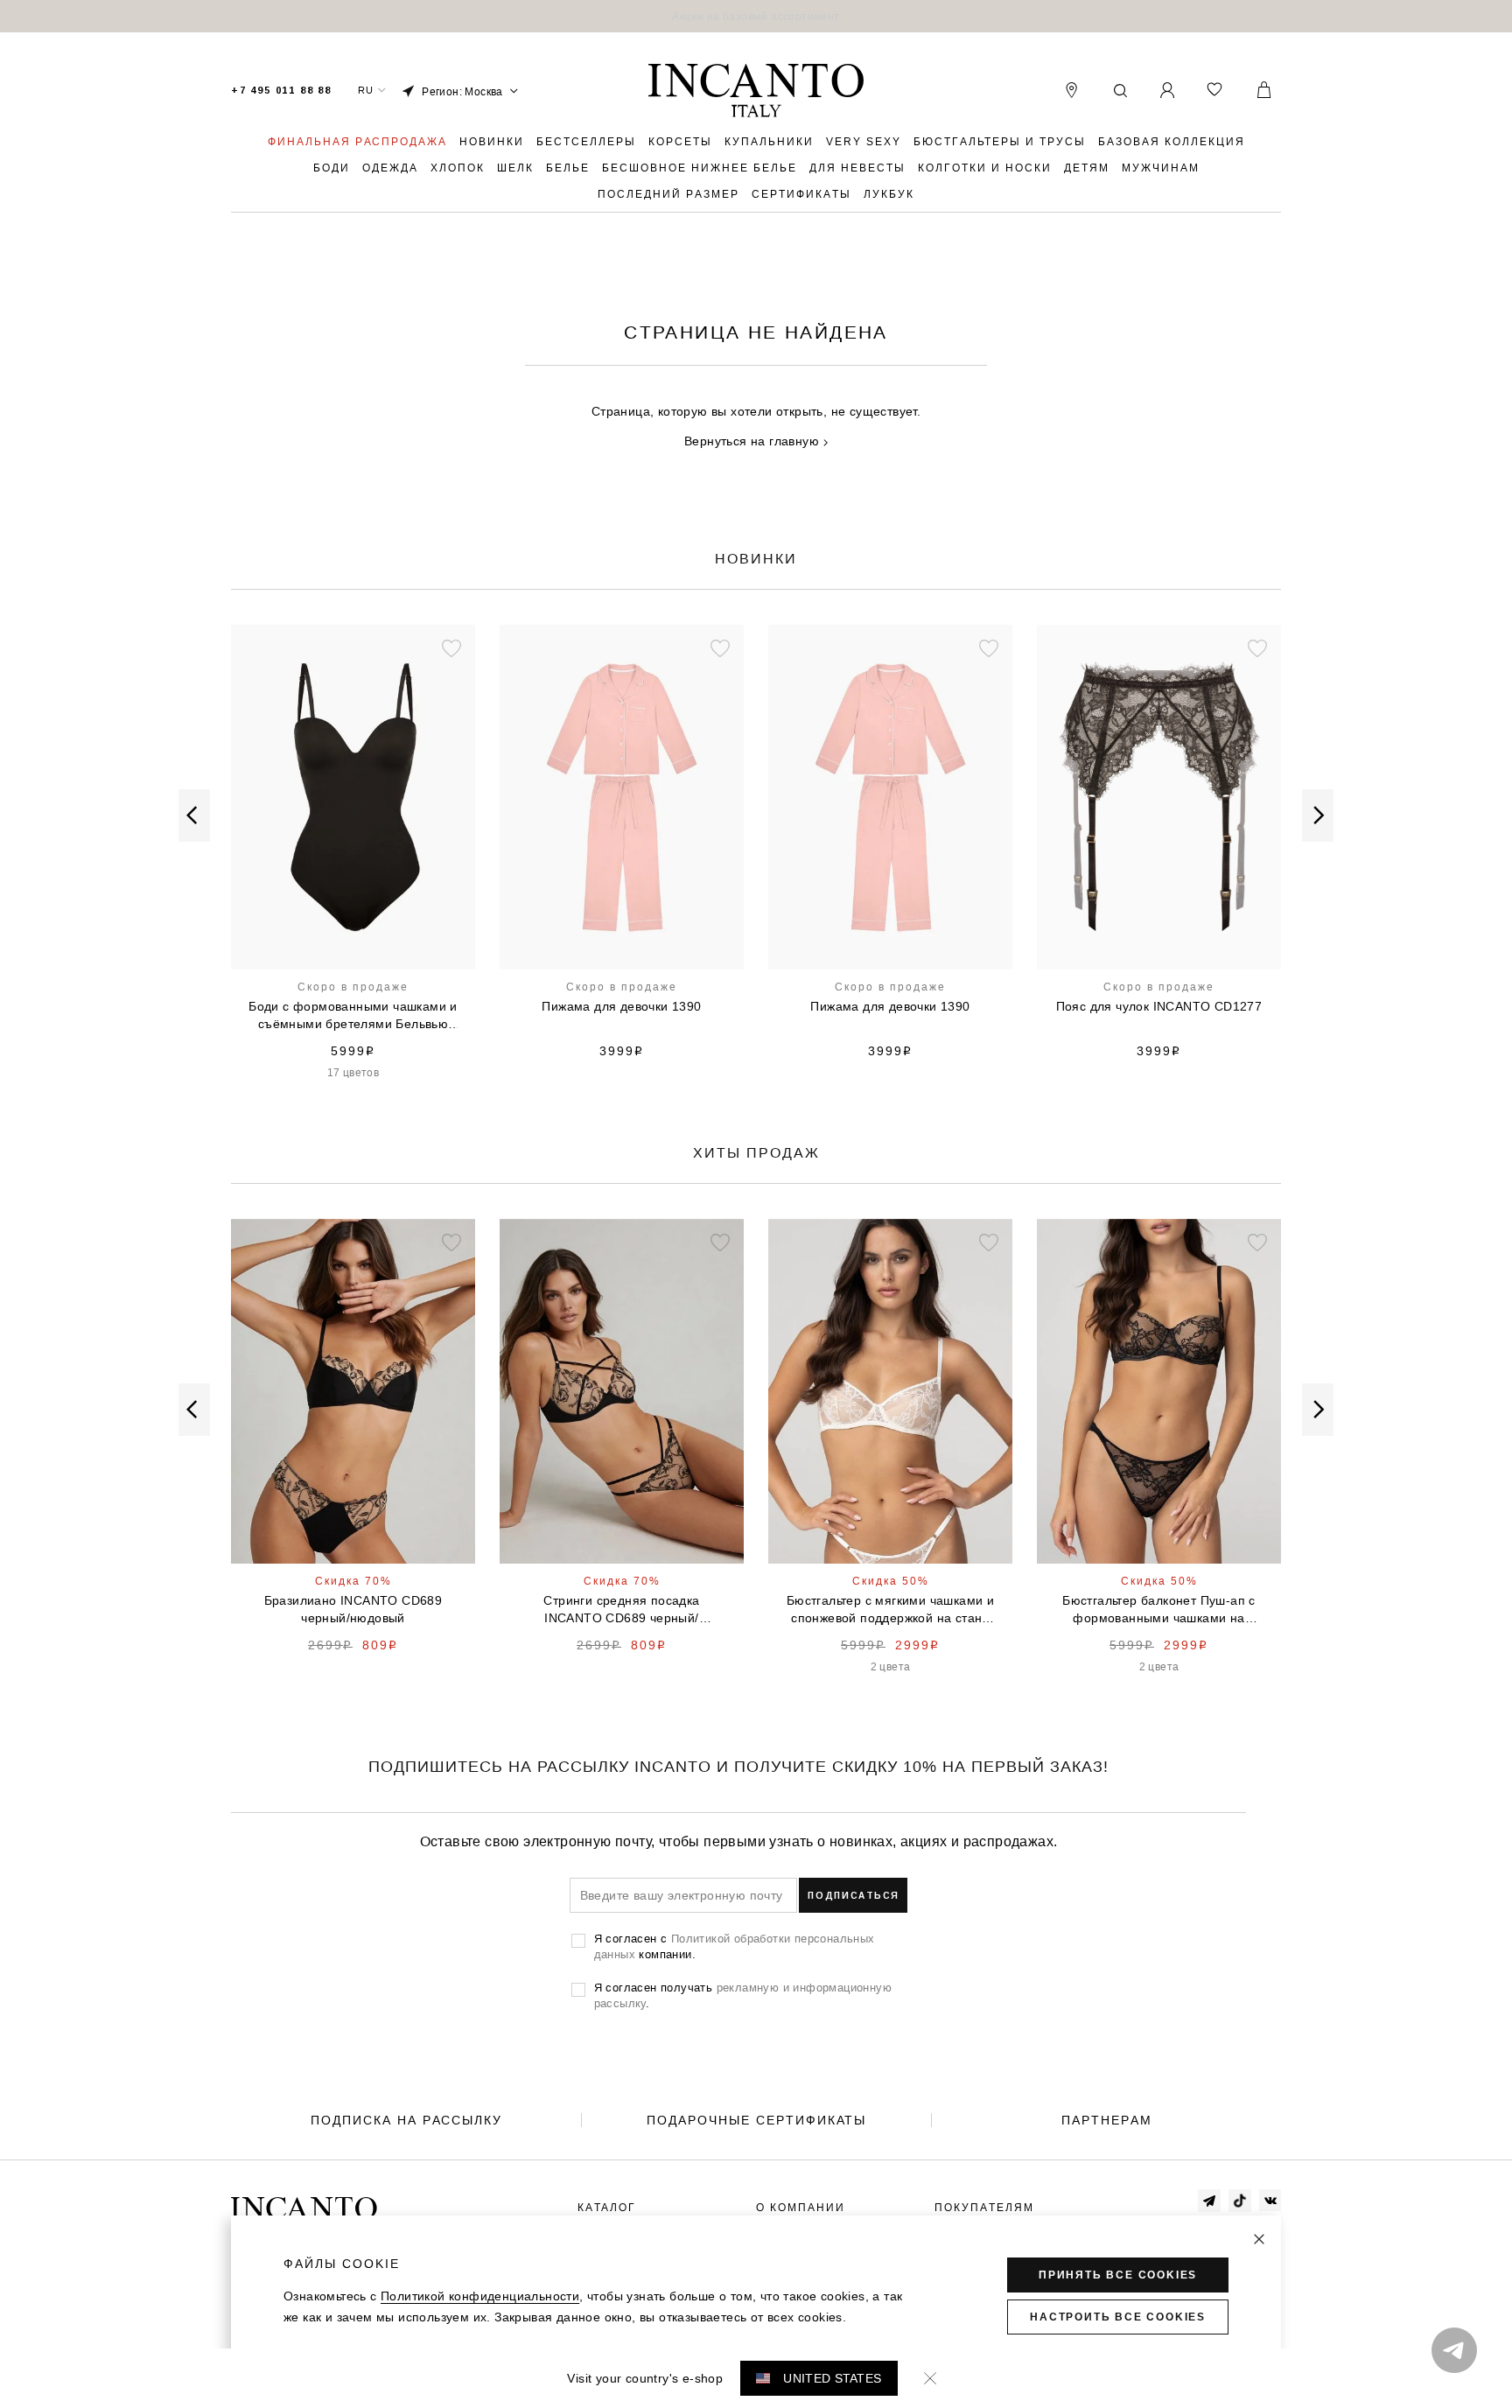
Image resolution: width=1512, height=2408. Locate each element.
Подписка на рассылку (406, 2120)
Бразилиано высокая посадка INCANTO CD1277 (353, 1015)
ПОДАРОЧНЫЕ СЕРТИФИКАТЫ (756, 2120)
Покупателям (984, 2208)
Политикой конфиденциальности (480, 2296)
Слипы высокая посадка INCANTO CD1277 (622, 1015)
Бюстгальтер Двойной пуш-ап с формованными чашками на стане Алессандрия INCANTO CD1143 (1158, 1610)
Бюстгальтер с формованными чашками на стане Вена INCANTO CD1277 (1159, 1016)
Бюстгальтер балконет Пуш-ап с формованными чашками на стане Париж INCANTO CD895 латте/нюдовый (353, 1610)
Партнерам (1107, 2120)
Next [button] (1318, 815)
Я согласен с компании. (735, 1946)
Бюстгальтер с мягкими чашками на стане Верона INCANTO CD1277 (890, 1016)
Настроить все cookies (1118, 2317)
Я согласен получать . (743, 1995)
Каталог (607, 2208)
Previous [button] (194, 815)
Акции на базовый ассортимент (756, 16)
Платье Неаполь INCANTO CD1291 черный (622, 1609)
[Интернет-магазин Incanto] (756, 91)
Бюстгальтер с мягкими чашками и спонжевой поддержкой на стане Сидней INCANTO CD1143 (890, 1610)
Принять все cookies (1118, 2275)
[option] (756, 16)
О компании (801, 2208)
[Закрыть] (1259, 2239)
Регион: (462, 91)
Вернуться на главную (752, 441)
